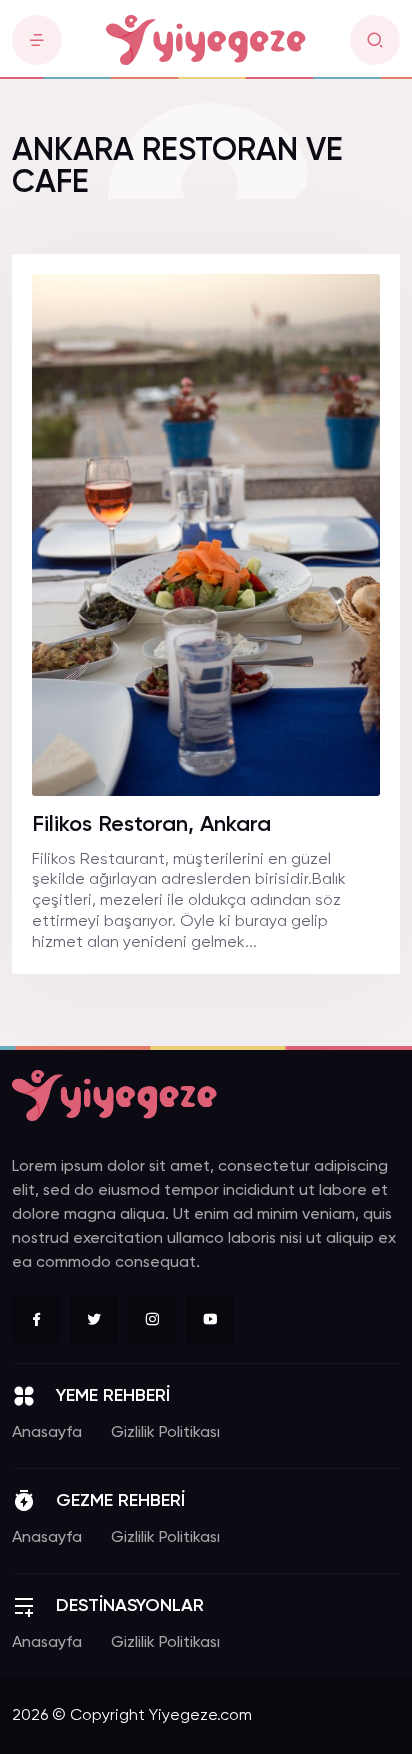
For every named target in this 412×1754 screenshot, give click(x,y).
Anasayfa (47, 1433)
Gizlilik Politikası (165, 1433)
